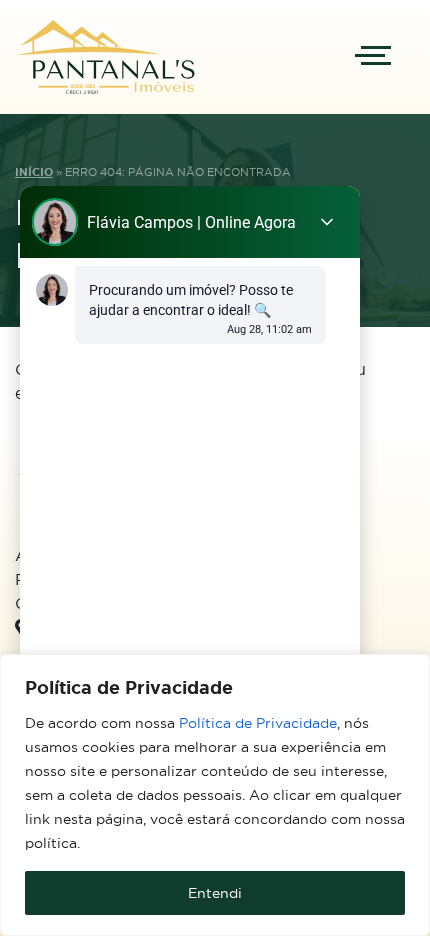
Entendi (215, 893)
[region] (215, 795)
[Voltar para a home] (105, 57)
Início (34, 172)
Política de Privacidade (258, 723)
